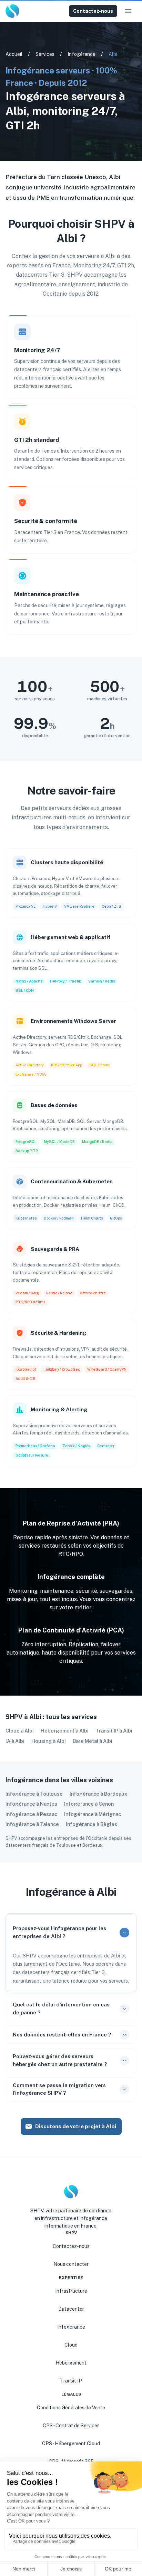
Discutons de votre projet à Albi (76, 2126)
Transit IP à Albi (114, 1731)
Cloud (71, 2345)
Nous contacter (71, 2264)
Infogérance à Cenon (89, 1804)
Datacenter (71, 2309)
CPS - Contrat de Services (71, 2426)
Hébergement (71, 2363)
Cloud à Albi (20, 1731)
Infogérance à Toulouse (34, 1794)
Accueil (14, 54)
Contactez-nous (93, 11)
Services (45, 54)
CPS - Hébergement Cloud (71, 2444)
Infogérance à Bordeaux (98, 1794)
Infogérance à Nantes (31, 1804)
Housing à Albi (49, 1741)
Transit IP (71, 2381)
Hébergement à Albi (65, 1731)
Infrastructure (71, 2291)
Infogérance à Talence (32, 1824)
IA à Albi (15, 1741)
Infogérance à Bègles (92, 1824)
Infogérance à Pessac (31, 1814)
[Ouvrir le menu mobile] (128, 11)
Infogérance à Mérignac (93, 1814)
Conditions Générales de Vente (71, 2408)
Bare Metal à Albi (93, 1741)
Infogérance (82, 54)
